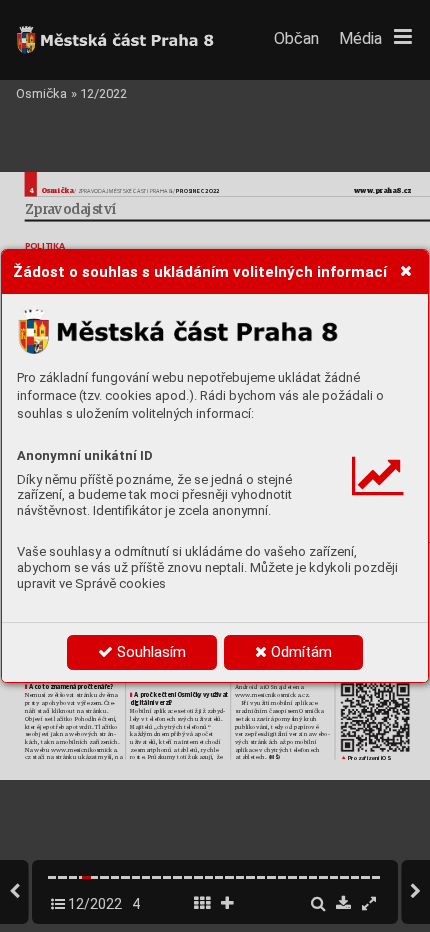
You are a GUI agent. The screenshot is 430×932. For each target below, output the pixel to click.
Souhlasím (149, 652)
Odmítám (299, 652)
